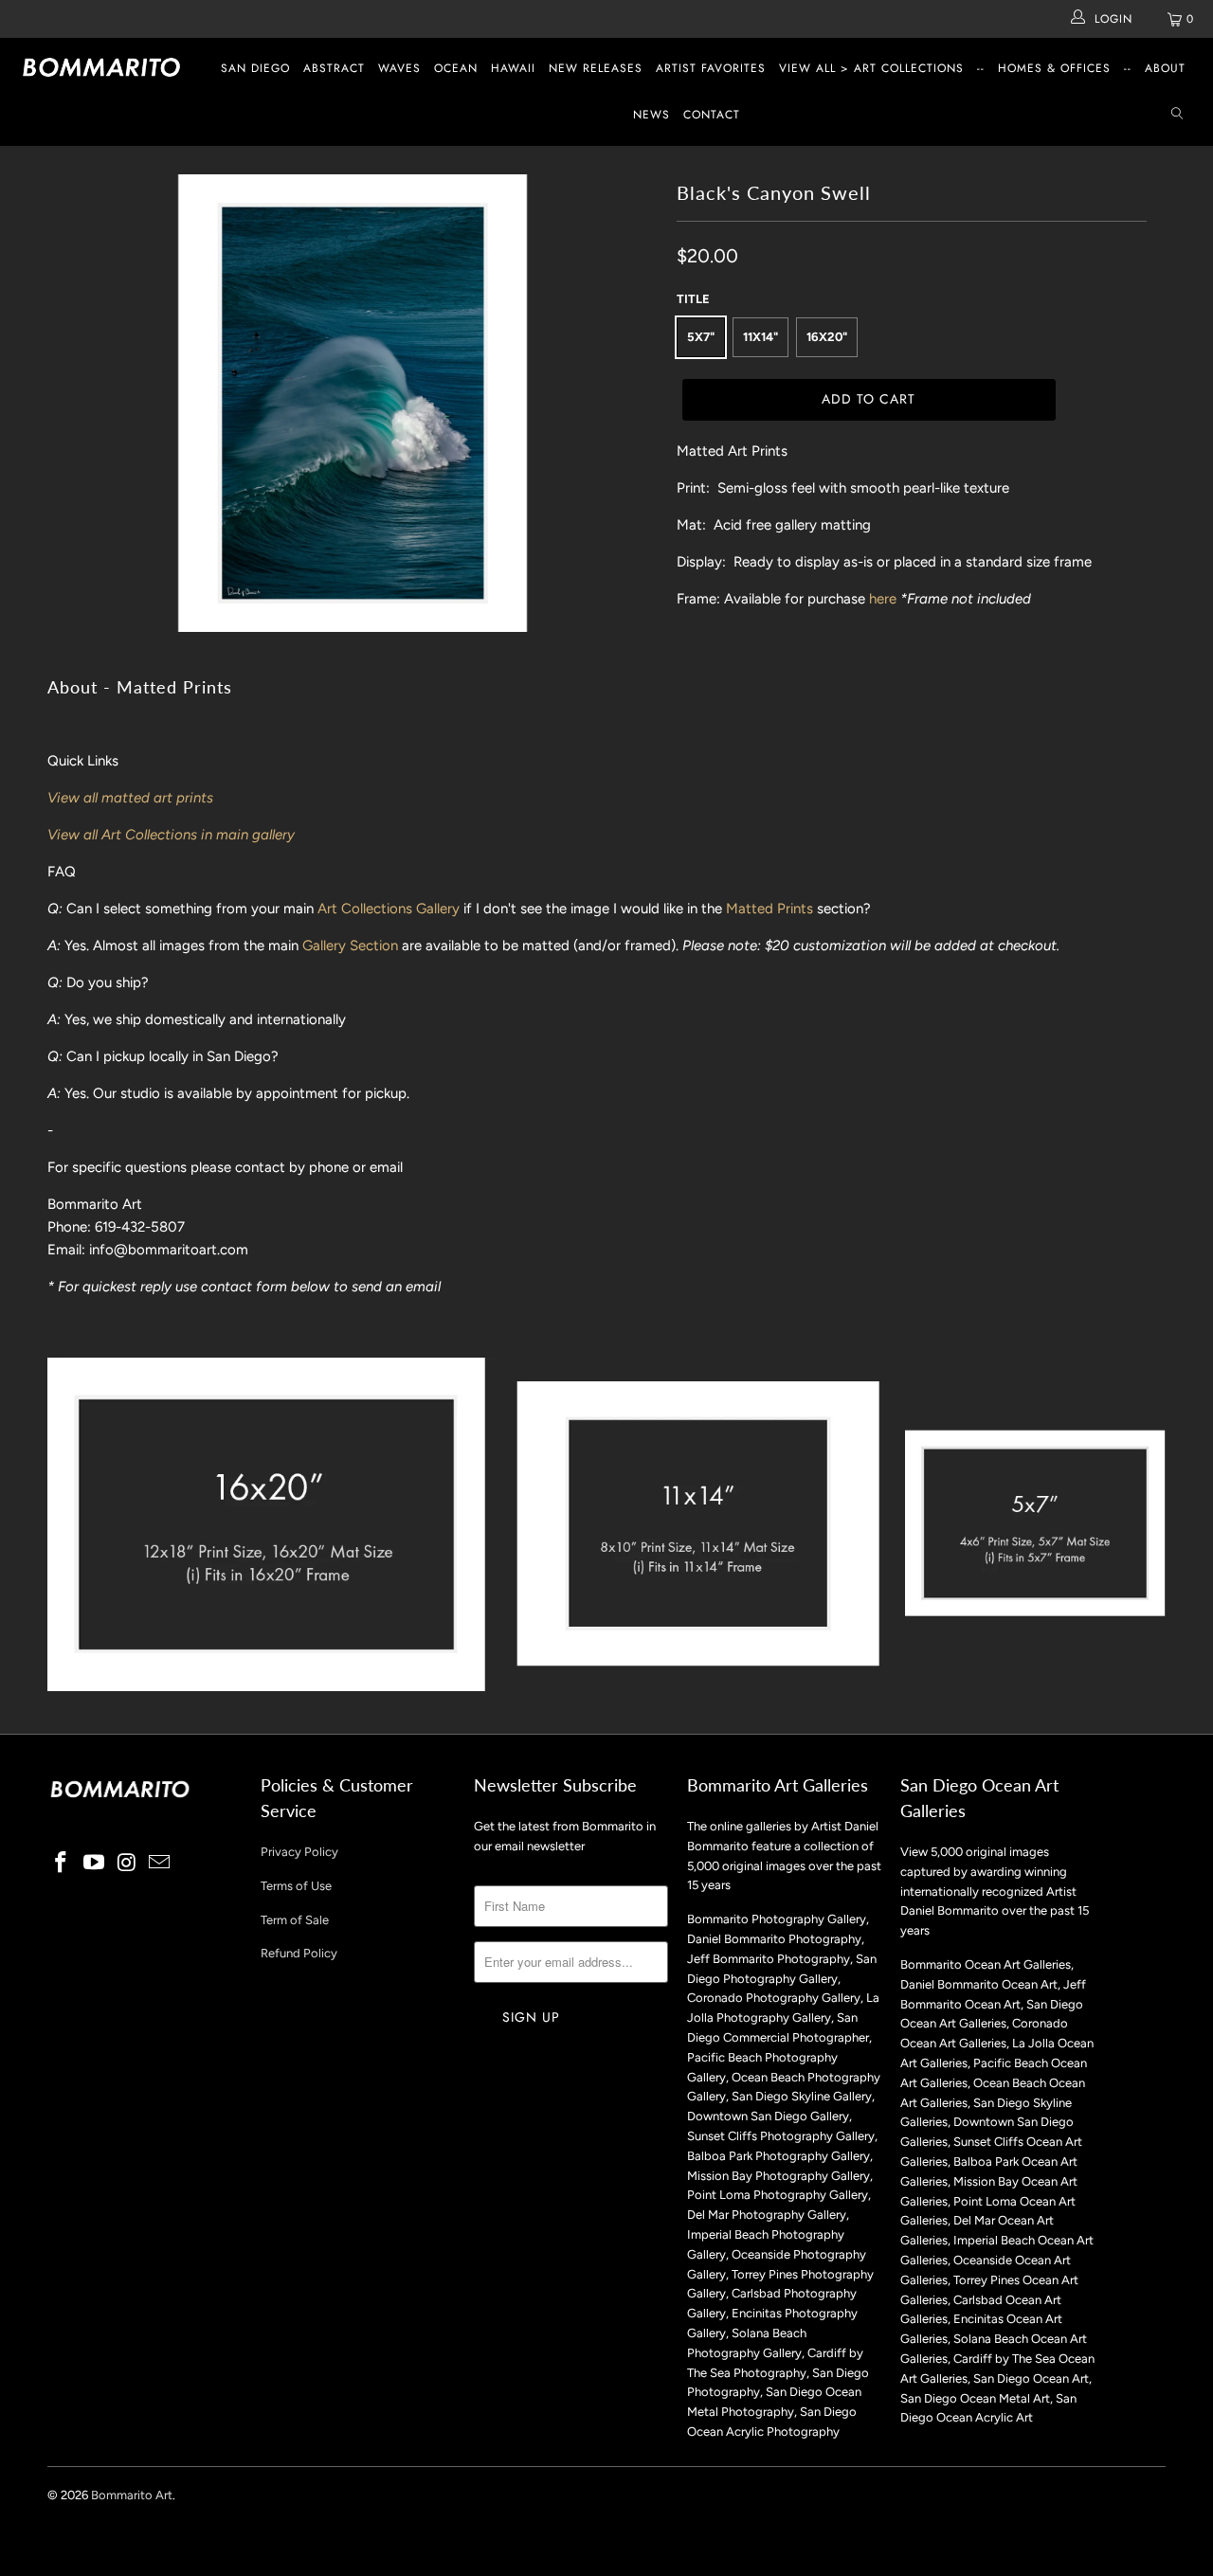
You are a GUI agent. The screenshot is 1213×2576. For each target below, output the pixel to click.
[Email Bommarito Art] (160, 1864)
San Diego (255, 68)
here (883, 599)
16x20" (827, 337)
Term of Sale (295, 1920)
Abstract (334, 68)
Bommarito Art (132, 2495)
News (652, 115)
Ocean (456, 68)
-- (981, 68)
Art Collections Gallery (389, 909)
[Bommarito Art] (107, 67)
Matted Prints (769, 909)
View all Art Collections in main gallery (171, 835)
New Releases (596, 68)
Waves (399, 68)
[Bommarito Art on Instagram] (127, 1864)
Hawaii (513, 68)
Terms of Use (296, 1886)
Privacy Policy (299, 1852)
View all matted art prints (130, 798)
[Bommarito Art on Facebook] (62, 1864)
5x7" (701, 337)
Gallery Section (350, 946)
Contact (712, 115)
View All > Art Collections (871, 68)
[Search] (1177, 115)
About (1165, 68)
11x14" (760, 337)
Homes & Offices (1054, 68)
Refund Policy (299, 1953)
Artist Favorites (711, 68)
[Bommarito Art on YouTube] (95, 1864)
